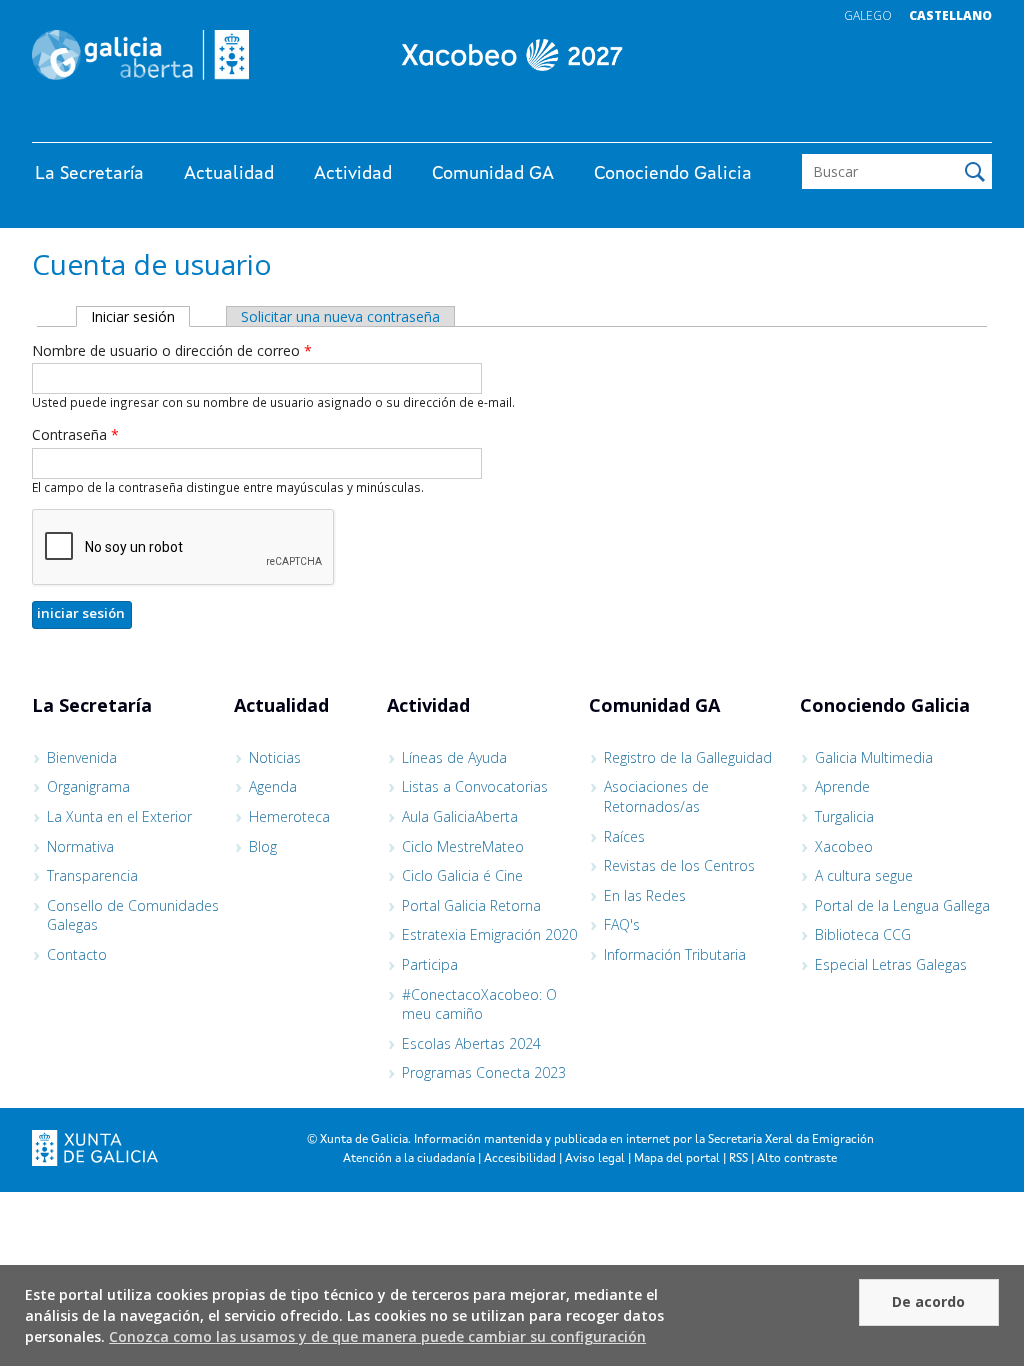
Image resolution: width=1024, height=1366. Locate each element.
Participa (430, 964)
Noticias (275, 757)
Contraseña (75, 434)
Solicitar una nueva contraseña (340, 316)
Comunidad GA (493, 174)
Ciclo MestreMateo (463, 846)
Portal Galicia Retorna (471, 905)
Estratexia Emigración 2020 (489, 934)
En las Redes (645, 895)
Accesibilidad (520, 1159)
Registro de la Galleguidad (688, 757)
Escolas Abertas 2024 (471, 1043)
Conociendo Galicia (673, 174)
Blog (263, 846)
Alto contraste (797, 1159)
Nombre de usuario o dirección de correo (172, 350)
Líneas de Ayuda (454, 757)
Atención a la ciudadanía (409, 1159)
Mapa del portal (677, 1159)
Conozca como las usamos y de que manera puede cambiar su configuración (377, 1336)
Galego (868, 15)
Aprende (842, 786)
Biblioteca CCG (863, 934)
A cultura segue (864, 875)
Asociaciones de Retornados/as (656, 796)
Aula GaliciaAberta (460, 816)
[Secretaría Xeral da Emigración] (512, 55)
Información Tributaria (675, 954)
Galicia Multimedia (874, 757)
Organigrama (88, 786)
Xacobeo (844, 846)
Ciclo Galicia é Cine (462, 875)
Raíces (624, 836)
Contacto (77, 954)
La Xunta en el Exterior (119, 816)
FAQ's (622, 924)
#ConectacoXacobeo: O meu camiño (479, 1004)
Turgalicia (844, 816)
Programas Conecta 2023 (484, 1072)
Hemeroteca (289, 816)
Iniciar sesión (140, 316)
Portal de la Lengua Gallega (902, 905)
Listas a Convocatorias (475, 786)
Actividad (353, 174)
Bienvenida (82, 757)
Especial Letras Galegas (891, 964)
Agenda (273, 786)
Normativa (80, 846)
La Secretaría (89, 174)
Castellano (950, 15)
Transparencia (92, 875)
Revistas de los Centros (679, 865)
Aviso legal (595, 1159)
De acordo (928, 1301)
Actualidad (229, 174)
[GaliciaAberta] (900, 122)
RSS (738, 1159)
